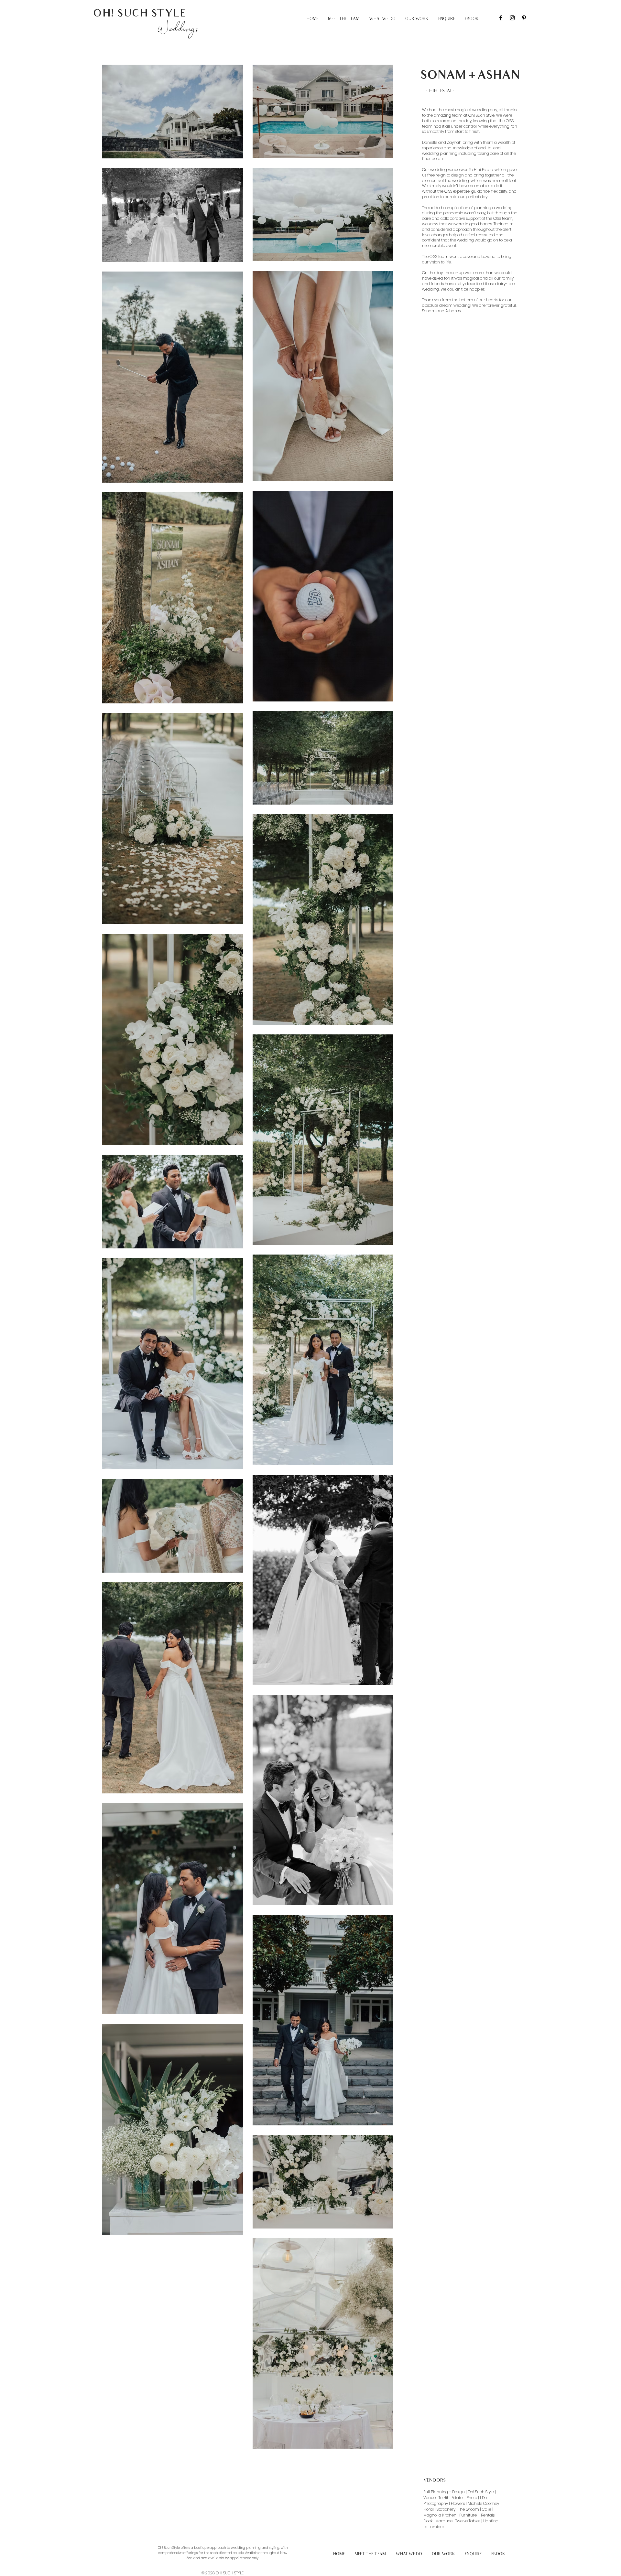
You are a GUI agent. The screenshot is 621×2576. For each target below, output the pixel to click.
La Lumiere (434, 2527)
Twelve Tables (468, 2521)
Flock (428, 2521)
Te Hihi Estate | (452, 2498)
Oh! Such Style (481, 2492)
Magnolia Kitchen (440, 2515)
